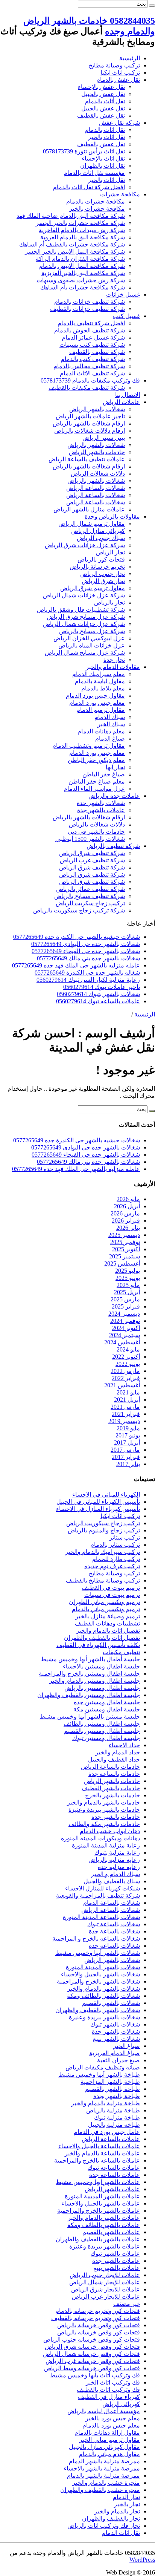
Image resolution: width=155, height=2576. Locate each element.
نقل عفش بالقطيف (101, 116)
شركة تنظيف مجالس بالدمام (89, 366)
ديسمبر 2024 (124, 1314)
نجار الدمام (126, 2497)
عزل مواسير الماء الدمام (94, 789)
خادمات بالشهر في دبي (96, 832)
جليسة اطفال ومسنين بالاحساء (101, 1666)
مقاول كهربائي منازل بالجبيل (104, 2447)
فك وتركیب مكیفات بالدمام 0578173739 (90, 380)
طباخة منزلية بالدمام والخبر (106, 2103)
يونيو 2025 (128, 1278)
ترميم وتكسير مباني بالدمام (106, 1609)
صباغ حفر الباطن (104, 774)
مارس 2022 (125, 1371)
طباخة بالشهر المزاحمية (110, 2082)
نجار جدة (114, 660)
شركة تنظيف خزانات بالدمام (90, 302)
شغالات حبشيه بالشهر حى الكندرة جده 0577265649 (77, 937)
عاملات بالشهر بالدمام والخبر (104, 2218)
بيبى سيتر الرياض (104, 438)
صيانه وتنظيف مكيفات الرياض (103, 2067)
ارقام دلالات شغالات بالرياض (90, 431)
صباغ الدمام (110, 739)
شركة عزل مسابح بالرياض (92, 631)
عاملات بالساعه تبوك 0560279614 (98, 1001)
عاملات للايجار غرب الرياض (106, 2297)
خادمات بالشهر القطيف (111, 1788)
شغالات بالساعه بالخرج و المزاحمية (96, 1939)
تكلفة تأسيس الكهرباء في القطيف (98, 1645)
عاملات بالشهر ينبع (117, 2268)
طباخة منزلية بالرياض (113, 2110)
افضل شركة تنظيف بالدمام (91, 323)
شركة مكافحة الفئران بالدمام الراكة (80, 259)
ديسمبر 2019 (124, 1421)
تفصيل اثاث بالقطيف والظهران (102, 1638)
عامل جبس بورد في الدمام (107, 2132)
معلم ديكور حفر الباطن (96, 760)
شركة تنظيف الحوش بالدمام (90, 330)
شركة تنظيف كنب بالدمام (93, 359)
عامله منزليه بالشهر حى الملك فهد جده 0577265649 (76, 965)
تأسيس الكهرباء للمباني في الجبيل (98, 1502)
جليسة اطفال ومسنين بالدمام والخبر (95, 1681)
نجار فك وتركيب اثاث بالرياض (104, 2526)
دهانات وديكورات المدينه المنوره (100, 1838)
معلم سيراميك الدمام (99, 674)
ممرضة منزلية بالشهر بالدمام (103, 2476)
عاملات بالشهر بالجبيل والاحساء (101, 2203)
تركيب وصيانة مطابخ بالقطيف (103, 1580)
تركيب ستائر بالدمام (115, 1545)
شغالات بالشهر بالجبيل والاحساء (100, 1974)
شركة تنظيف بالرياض (113, 846)
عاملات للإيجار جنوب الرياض (105, 2275)
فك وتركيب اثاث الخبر (113, 2382)
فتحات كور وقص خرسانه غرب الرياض (93, 2361)
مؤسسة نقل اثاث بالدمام (94, 173)
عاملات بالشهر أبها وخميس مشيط (98, 2182)
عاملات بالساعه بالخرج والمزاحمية (97, 2160)
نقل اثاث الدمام (121, 2533)
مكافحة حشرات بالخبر (97, 209)
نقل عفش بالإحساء (101, 87)
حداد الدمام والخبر (118, 1752)
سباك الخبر (111, 724)
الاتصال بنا (128, 395)
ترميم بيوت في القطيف (111, 1588)
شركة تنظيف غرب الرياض (92, 860)
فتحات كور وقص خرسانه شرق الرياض (92, 2347)
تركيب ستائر (125, 1537)
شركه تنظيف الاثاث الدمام (92, 373)
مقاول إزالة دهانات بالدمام (107, 2433)
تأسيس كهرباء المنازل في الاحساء (98, 1509)
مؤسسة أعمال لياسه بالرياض (104, 2411)
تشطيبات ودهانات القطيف (107, 1623)
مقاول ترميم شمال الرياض (92, 524)
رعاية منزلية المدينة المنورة (106, 1845)
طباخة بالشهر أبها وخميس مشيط (99, 2075)
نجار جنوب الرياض (103, 574)
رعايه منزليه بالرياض (114, 1860)
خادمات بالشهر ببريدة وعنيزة (104, 1810)
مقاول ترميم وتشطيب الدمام (89, 746)
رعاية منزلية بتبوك (117, 1853)
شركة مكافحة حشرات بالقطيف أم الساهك (72, 244)
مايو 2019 (128, 1428)
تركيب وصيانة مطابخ (114, 65)
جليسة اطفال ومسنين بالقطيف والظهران (89, 1695)
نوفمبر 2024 (125, 1321)
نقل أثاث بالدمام (105, 101)
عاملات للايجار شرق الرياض (106, 2289)
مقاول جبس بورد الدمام (95, 696)
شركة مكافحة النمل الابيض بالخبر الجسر (75, 252)
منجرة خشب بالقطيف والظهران (100, 2490)
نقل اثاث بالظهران (103, 166)
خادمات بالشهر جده (116, 1817)
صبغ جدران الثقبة (119, 2060)
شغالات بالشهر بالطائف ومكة (103, 1996)
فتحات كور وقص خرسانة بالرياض (99, 2325)
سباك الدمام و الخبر (115, 1874)
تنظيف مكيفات (121, 1652)
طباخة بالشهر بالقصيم (112, 2089)
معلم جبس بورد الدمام (97, 703)
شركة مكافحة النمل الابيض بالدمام (82, 266)
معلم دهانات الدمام (101, 731)
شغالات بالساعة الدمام (112, 1903)
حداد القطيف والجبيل (114, 1759)
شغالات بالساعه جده (114, 1946)
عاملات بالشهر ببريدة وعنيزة (105, 2246)
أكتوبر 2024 (126, 1328)
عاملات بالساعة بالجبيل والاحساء (99, 2146)
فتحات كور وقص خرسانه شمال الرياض (91, 2354)
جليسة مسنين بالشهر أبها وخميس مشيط (90, 1717)
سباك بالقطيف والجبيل (112, 1881)
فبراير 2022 (126, 1378)
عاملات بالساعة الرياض (111, 2139)
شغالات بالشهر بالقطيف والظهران (98, 2010)
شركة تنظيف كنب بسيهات (92, 345)
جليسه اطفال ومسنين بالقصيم (102, 1731)
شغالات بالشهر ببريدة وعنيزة (104, 2017)
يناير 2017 (128, 1464)
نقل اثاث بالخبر (106, 137)
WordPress (142, 2560)
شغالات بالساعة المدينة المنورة (101, 1917)
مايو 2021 (128, 1392)
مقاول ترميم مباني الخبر (110, 2440)
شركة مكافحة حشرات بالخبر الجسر (80, 223)
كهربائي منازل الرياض (98, 531)
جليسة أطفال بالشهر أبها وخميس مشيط (90, 1659)
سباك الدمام (110, 717)
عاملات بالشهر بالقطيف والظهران (98, 2239)
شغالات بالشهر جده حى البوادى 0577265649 (86, 944)
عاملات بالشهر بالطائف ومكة (104, 2225)
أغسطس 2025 (122, 1264)
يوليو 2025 (128, 1271)
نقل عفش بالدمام (118, 80)
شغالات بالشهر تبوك (115, 2024)
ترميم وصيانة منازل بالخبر (108, 1616)
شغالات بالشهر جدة (101, 803)
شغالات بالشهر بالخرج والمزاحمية (98, 1981)
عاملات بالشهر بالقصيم (111, 2232)
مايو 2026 (128, 1199)
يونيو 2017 (128, 1435)
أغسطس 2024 (122, 1342)
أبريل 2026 (127, 1206)
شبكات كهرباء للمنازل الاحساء (103, 1888)
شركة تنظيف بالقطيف (97, 352)
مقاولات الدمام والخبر (113, 667)
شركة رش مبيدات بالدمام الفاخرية (82, 230)
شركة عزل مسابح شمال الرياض (85, 653)
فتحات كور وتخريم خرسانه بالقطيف (96, 2318)
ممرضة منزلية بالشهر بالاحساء (102, 2468)
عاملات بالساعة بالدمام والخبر (102, 2153)
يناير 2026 (128, 1228)
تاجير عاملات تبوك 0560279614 (102, 987)
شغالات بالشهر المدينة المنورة (103, 1967)
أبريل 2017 (127, 1443)
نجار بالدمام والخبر (117, 2511)
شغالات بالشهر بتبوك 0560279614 (98, 994)
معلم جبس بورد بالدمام (111, 2425)
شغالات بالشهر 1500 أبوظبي (90, 839)
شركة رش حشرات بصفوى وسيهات (81, 280)
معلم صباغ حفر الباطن (97, 781)
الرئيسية (130, 58)
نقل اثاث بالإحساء (103, 158)
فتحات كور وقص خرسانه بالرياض (99, 2332)
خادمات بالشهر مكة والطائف (104, 1824)
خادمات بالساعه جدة (114, 1774)
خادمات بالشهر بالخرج (112, 1795)
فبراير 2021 (126, 1414)
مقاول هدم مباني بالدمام (109, 2454)
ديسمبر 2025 (124, 1235)
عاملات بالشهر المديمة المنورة (102, 2196)
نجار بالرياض (109, 602)
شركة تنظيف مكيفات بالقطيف (87, 388)
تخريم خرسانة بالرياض (97, 567)
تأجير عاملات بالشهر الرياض (90, 416)
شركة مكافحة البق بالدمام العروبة (83, 237)
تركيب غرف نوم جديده (112, 1566)
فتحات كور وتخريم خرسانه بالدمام (98, 2311)
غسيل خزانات (123, 295)
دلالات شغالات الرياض (98, 474)
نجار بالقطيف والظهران (111, 2519)
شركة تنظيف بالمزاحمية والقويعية (98, 1896)
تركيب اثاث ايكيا (120, 73)
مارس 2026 (125, 1213)
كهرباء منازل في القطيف (109, 2397)
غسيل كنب (126, 316)
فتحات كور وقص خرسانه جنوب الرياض (92, 2340)
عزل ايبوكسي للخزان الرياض (89, 638)
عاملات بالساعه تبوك (114, 2168)
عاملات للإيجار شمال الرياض (105, 2282)
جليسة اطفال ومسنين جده (107, 1702)
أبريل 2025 (127, 1292)
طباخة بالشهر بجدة (117, 2096)
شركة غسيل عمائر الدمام (93, 337)
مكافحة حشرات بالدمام (96, 201)
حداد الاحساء (124, 1745)
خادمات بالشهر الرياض (97, 452)
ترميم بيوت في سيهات (112, 1595)
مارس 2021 (125, 1407)
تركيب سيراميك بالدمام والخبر (103, 1552)
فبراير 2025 (126, 1306)
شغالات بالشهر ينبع (116, 2039)
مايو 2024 (128, 1349)
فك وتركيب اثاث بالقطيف (108, 2390)
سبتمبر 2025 (125, 1256)
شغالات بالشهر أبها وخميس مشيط (98, 1953)
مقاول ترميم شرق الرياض (93, 588)
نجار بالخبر (127, 2504)
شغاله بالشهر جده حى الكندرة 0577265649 (87, 973)
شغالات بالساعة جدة (114, 1931)
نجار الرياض (110, 552)
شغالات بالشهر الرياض (97, 409)
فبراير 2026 (126, 1221)
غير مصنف (127, 2304)
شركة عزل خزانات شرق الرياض (85, 545)
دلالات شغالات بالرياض (97, 824)
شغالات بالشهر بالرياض (96, 445)
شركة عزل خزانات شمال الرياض (84, 595)
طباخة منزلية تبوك (117, 2118)
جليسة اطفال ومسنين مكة (107, 1709)
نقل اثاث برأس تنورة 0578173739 (84, 151)
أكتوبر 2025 (126, 1249)
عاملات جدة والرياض (114, 796)
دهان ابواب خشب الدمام (110, 1831)
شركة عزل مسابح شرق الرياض (86, 617)
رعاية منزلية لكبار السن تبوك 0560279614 (88, 980)
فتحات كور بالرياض (101, 559)
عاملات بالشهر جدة (101, 810)
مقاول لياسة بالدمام (100, 681)
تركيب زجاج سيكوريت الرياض (103, 1523)
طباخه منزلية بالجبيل (114, 2125)
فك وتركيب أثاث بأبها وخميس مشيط (95, 2375)
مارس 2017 (125, 1450)
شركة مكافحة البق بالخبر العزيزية (83, 273)
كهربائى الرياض (121, 2404)
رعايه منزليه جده (119, 1867)
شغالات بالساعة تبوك (114, 1924)
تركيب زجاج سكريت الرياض (90, 903)
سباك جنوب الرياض (101, 538)
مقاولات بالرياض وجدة (112, 517)
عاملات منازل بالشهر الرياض (89, 509)
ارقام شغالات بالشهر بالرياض (89, 423)
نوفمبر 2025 (125, 1242)
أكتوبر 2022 (126, 1357)
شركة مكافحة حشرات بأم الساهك (83, 287)
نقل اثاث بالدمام (105, 130)
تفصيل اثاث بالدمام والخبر (108, 1631)
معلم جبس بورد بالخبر (113, 2418)
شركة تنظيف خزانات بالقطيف (87, 309)
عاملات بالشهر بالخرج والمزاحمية (99, 2211)
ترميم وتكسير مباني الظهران (104, 1602)
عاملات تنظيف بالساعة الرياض (87, 459)
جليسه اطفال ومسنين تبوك (106, 1738)
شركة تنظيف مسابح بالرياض (90, 896)
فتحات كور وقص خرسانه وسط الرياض (92, 2368)
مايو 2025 (128, 1285)
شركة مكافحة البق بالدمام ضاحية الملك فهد (71, 216)
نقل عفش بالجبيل (103, 94)
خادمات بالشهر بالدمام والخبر (103, 1802)
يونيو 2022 (128, 1364)
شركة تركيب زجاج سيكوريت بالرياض (79, 910)
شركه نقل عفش (119, 123)
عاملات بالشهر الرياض (112, 2189)
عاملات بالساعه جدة (115, 2175)
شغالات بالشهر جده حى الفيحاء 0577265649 (86, 951)
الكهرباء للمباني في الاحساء (106, 1495)
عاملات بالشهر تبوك (115, 2254)
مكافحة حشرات (120, 194)
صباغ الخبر (127, 2046)
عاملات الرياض (121, 402)
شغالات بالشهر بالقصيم (111, 2003)
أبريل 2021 (127, 1400)
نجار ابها (115, 767)
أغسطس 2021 (122, 1385)
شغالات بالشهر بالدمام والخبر (104, 1989)
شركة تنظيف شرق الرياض (92, 853)
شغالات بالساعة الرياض (96, 488)
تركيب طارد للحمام (116, 1559)
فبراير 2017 (126, 1457)
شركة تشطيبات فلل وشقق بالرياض (81, 610)
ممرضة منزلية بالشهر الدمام (104, 2461)
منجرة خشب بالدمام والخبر (106, 2483)
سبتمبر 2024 (125, 1335)
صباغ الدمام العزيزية (115, 2053)
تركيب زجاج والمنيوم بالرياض (104, 1530)
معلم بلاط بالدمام (103, 688)
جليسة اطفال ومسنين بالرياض (102, 1688)
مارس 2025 (125, 1299)
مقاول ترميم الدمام (101, 710)
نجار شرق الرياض (103, 581)
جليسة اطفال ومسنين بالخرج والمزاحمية (89, 1674)
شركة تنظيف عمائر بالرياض (90, 889)
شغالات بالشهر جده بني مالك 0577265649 (88, 958)
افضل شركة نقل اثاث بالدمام (89, 187)
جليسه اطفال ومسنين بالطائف (102, 1724)
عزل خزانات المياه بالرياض (92, 645)
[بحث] (152, 6)
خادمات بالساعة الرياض (110, 1767)
